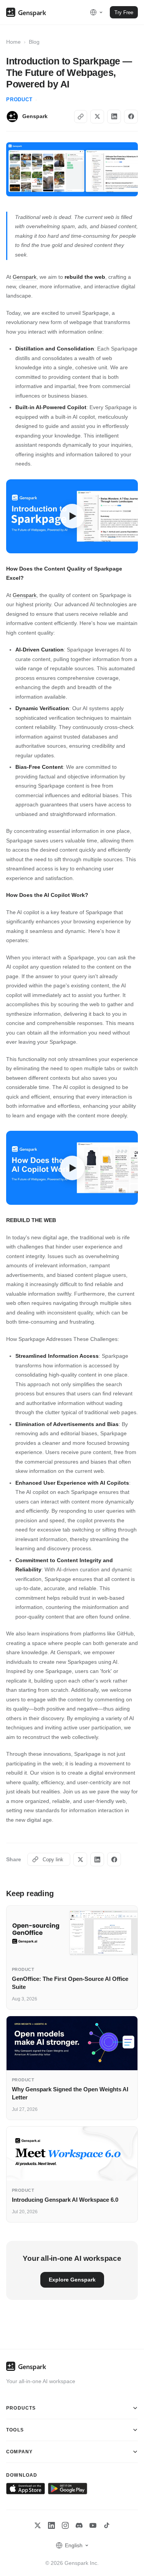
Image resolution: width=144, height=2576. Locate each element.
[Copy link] (81, 117)
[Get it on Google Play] (67, 2489)
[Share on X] (97, 117)
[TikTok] (107, 2525)
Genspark (25, 277)
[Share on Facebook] (131, 117)
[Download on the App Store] (26, 2489)
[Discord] (79, 2525)
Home (13, 42)
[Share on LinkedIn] (114, 117)
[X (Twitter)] (38, 2525)
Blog (34, 42)
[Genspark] (26, 12)
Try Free (124, 12)
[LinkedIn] (51, 2525)
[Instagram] (65, 2525)
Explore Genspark (72, 2280)
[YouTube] (93, 2525)
